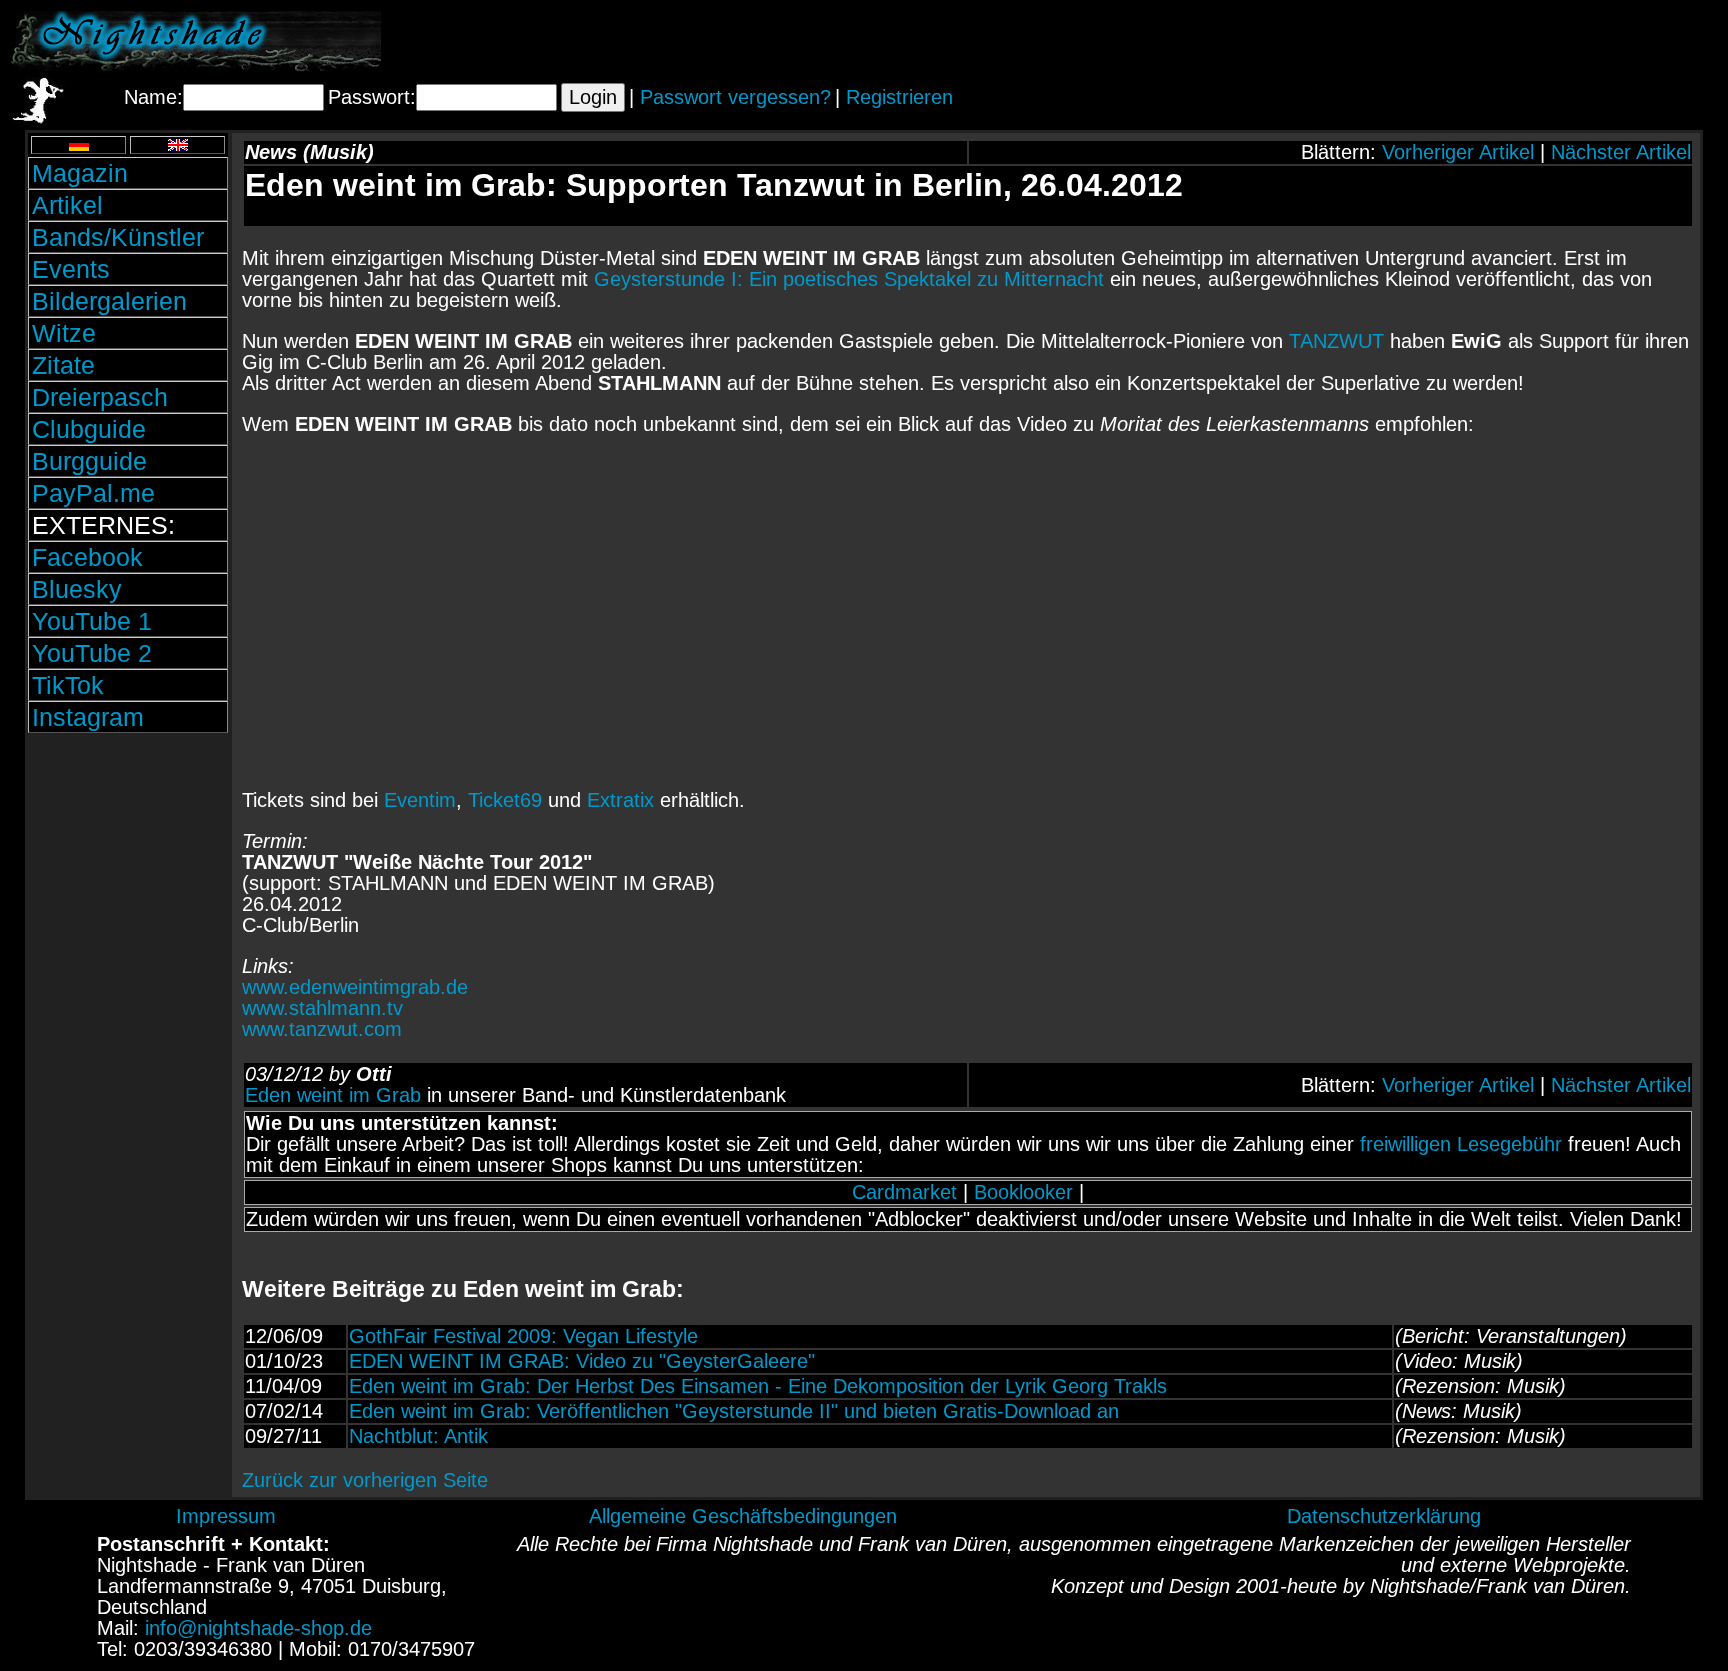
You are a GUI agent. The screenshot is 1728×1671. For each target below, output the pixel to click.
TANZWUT (1336, 341)
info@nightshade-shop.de (258, 1628)
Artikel (67, 205)
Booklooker (1023, 1192)
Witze (64, 333)
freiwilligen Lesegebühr (1461, 1144)
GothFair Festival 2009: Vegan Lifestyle (523, 1336)
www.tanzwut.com (322, 1029)
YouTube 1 (92, 621)
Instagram (88, 717)
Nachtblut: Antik (418, 1436)
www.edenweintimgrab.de (355, 987)
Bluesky (77, 589)
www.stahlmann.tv (322, 1008)
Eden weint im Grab (333, 1095)
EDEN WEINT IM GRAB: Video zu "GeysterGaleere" (582, 1361)
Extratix (620, 800)
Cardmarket (904, 1192)
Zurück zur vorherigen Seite (365, 1480)
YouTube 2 (92, 653)
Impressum (226, 1516)
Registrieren (899, 97)
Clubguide (89, 429)
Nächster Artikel (1621, 152)
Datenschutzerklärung (1384, 1516)
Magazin (80, 173)
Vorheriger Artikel (1458, 152)
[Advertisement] (1483, 41)
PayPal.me (93, 493)
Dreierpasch (100, 397)
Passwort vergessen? (735, 97)
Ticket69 (505, 800)
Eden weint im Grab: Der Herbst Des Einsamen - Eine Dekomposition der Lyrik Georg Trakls (758, 1386)
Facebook (87, 557)
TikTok (68, 685)
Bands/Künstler (118, 237)
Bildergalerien (109, 301)
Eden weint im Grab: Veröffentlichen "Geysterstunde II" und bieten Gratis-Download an (734, 1411)
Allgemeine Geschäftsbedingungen (743, 1516)
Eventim (420, 800)
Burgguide (89, 461)
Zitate (63, 365)
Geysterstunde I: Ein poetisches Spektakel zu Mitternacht (849, 279)
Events (71, 269)
